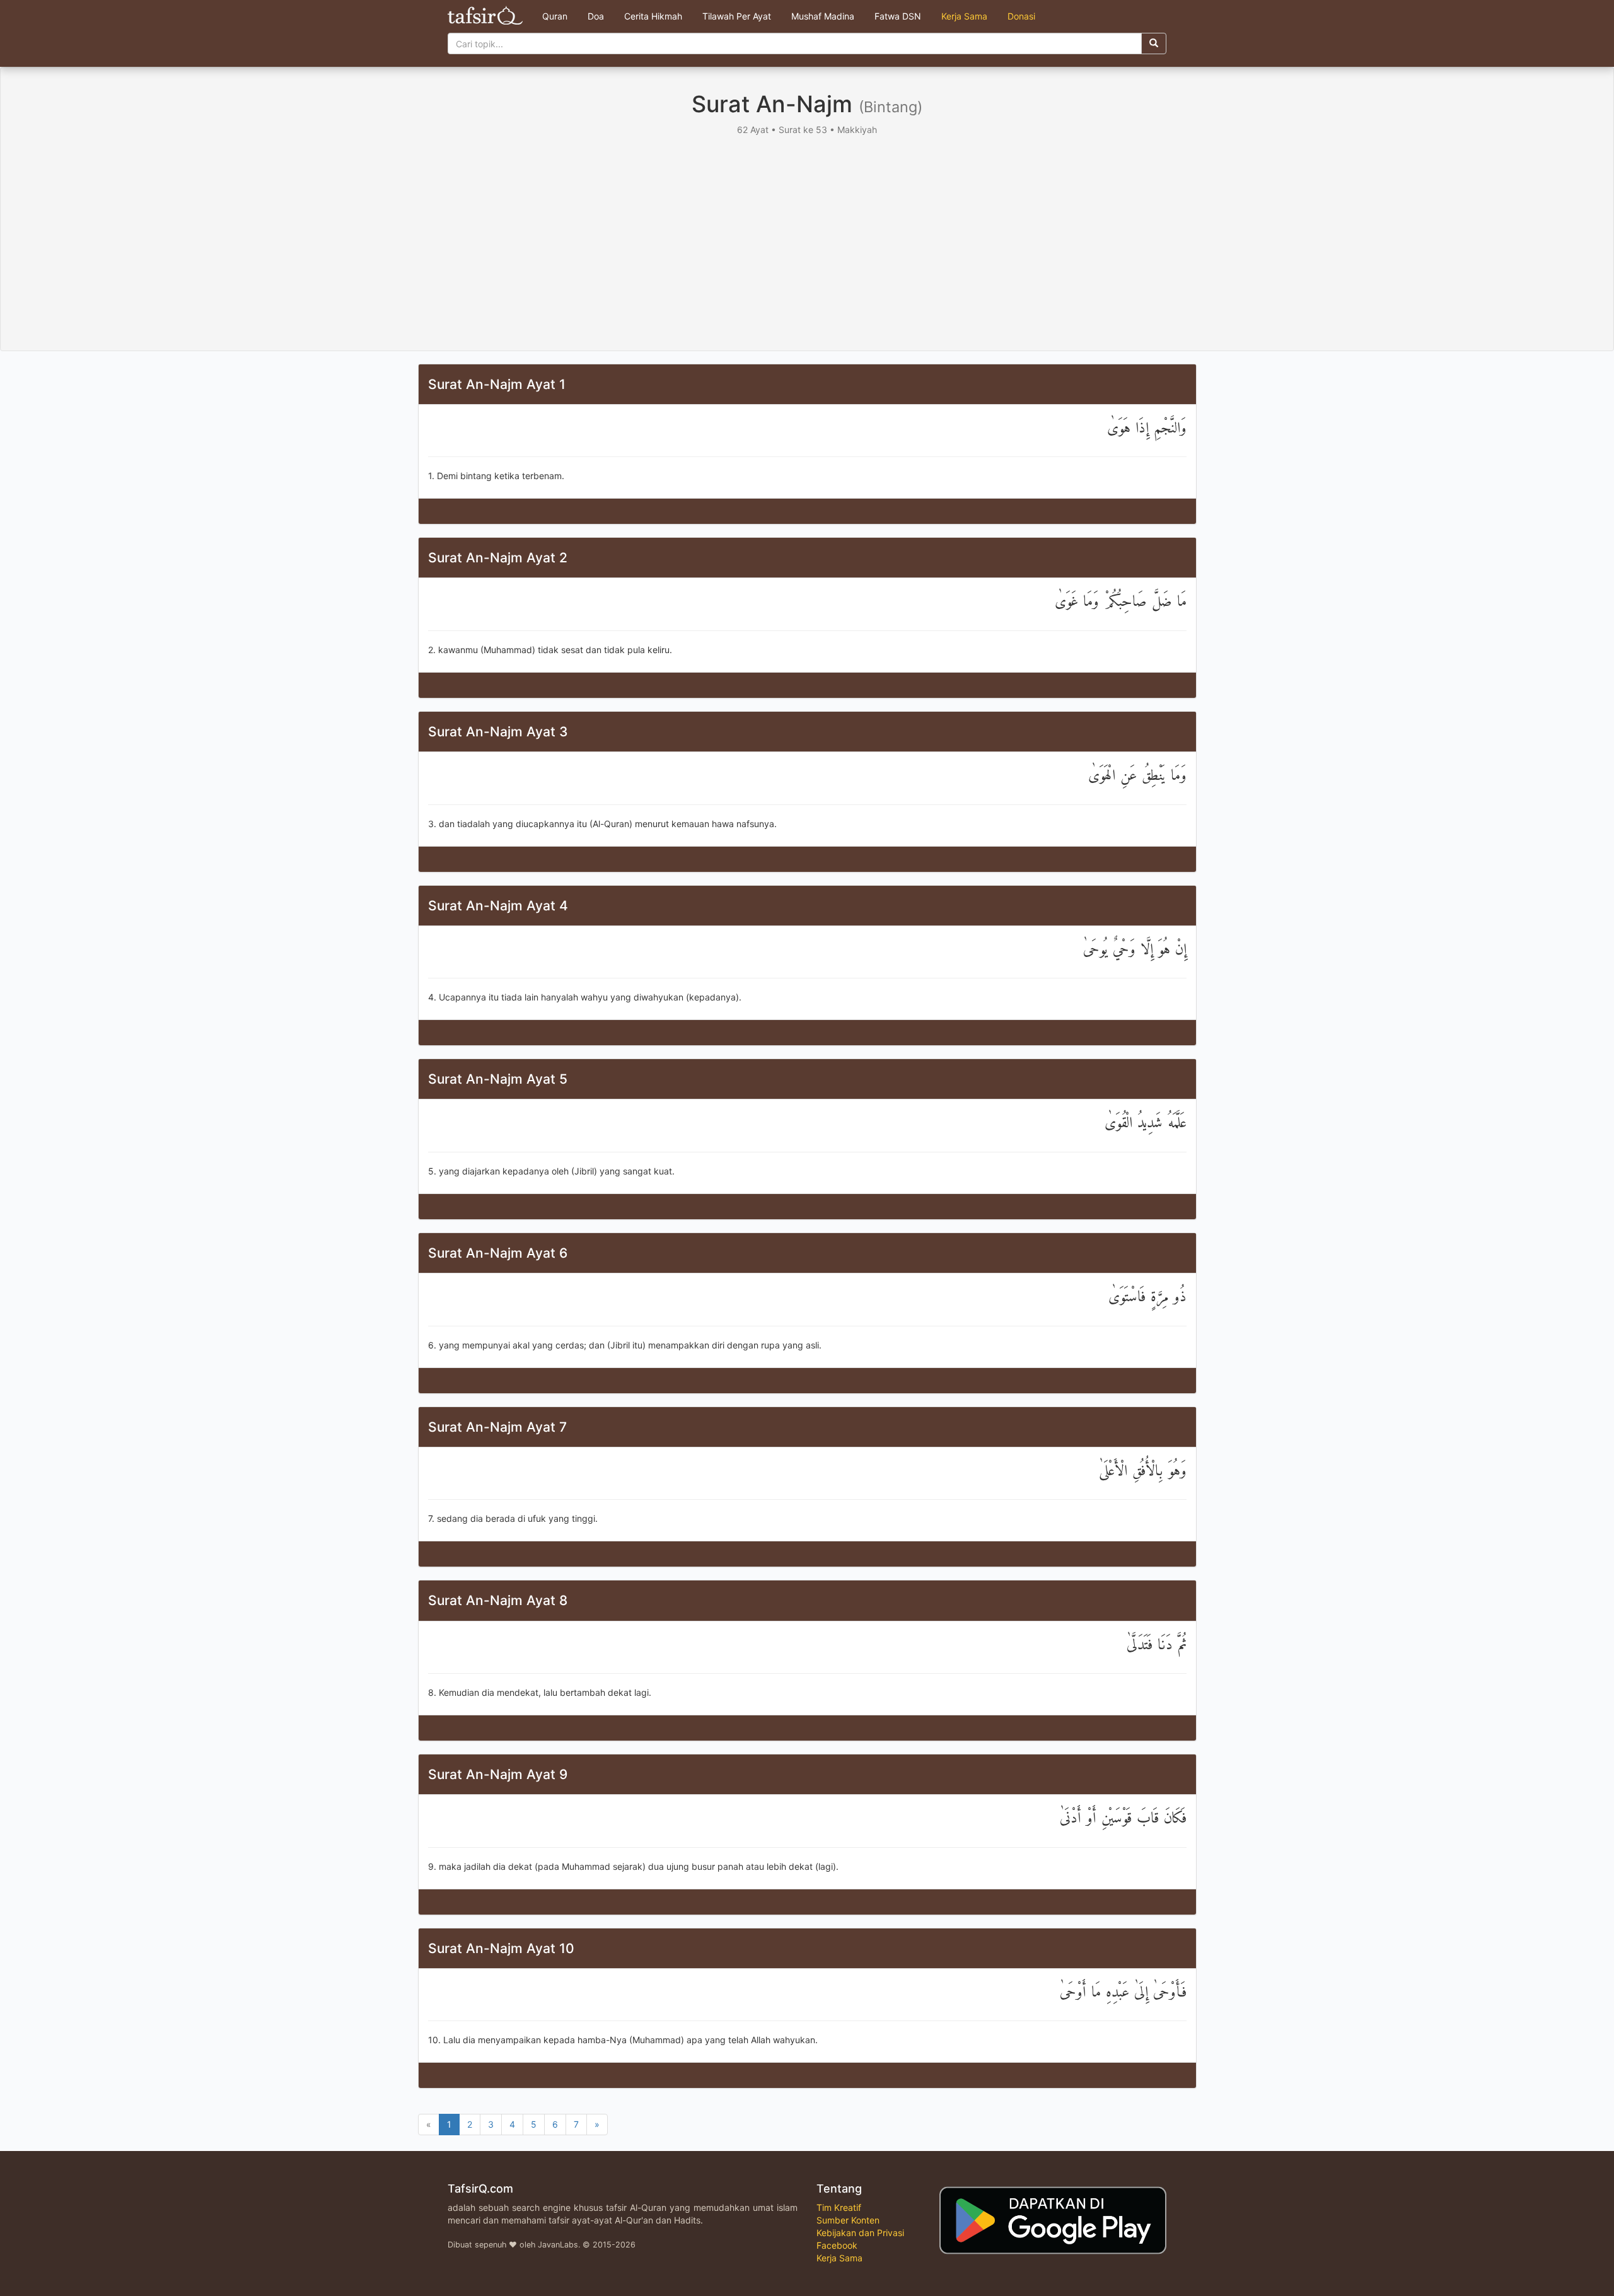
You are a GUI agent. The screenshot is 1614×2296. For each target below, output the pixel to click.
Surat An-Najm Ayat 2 (498, 558)
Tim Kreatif (839, 2207)
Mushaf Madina (823, 16)
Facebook (837, 2245)
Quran (555, 16)
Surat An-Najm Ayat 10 (501, 1948)
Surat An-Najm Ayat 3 (498, 732)
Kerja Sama (964, 16)
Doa (596, 16)
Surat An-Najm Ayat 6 (498, 1253)
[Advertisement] (807, 231)
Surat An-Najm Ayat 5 (498, 1079)
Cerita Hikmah (653, 16)
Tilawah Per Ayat (737, 16)
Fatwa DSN (898, 16)
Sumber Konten (848, 2220)
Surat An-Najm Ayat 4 (498, 906)
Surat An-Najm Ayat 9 (498, 1774)
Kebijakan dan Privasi (860, 2233)
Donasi (1021, 16)
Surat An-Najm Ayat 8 (498, 1600)
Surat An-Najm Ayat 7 (497, 1427)
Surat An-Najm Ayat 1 (497, 384)
